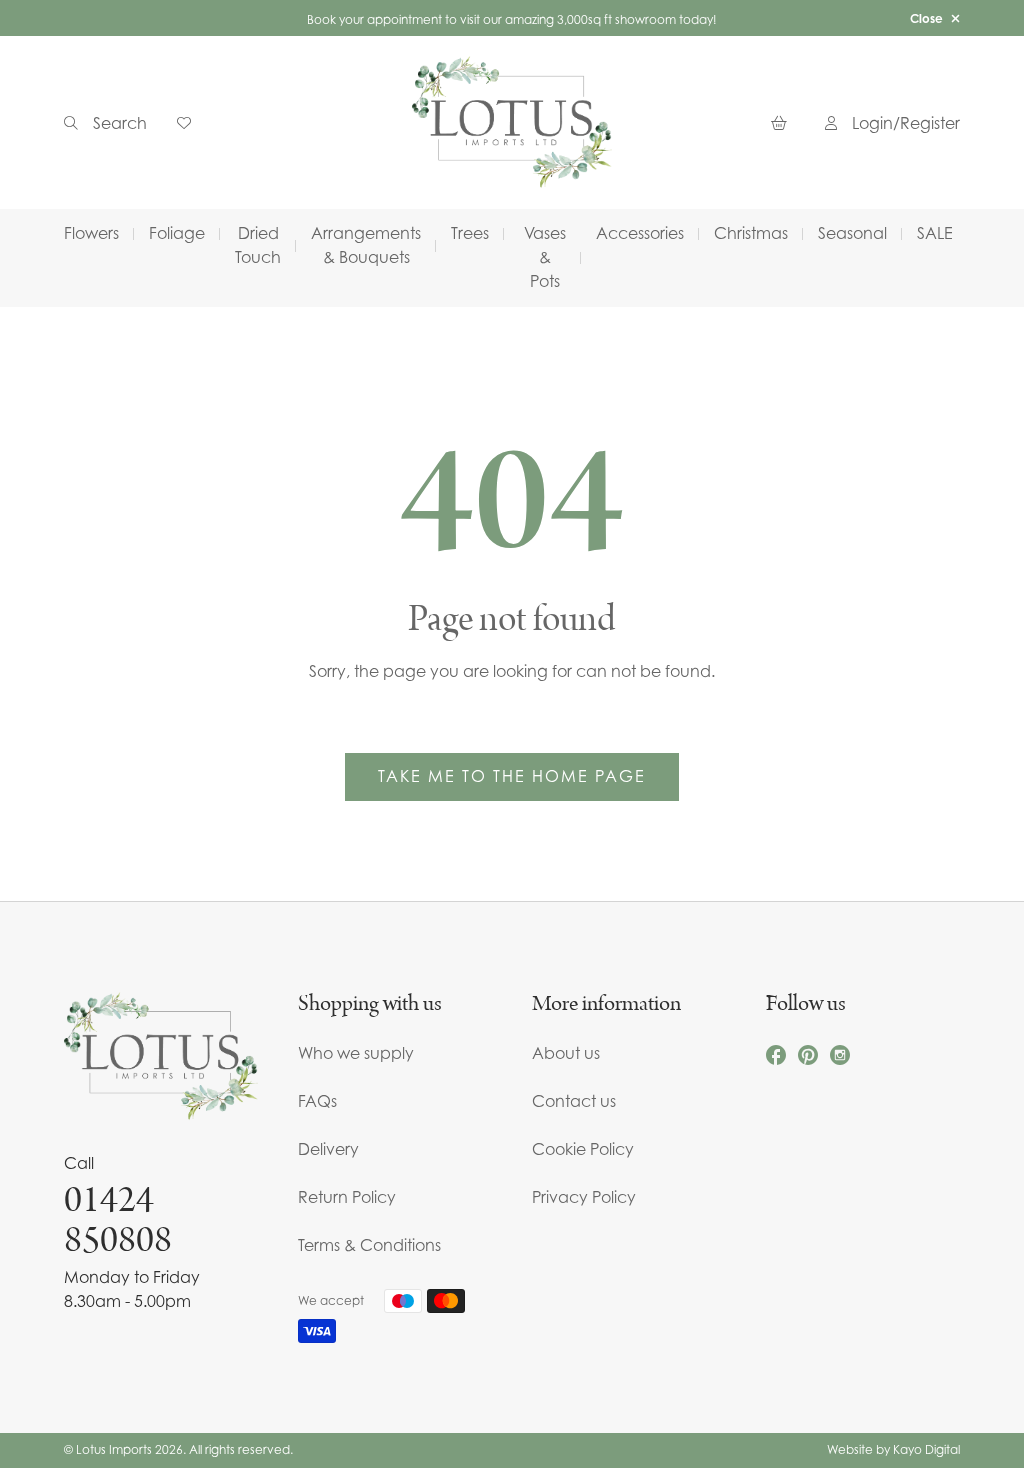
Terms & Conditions (369, 1245)
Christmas (751, 233)
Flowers (91, 233)
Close (926, 18)
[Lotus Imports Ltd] (512, 122)
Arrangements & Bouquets (366, 245)
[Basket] (783, 122)
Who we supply (356, 1053)
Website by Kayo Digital (893, 1449)
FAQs (317, 1101)
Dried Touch (258, 245)
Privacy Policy (584, 1197)
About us (566, 1053)
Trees (470, 233)
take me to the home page (512, 776)
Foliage (177, 233)
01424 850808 (118, 1220)
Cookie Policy (583, 1149)
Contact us (574, 1101)
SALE (935, 233)
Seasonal (852, 233)
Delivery (328, 1149)
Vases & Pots (545, 257)
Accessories (640, 233)
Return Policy (347, 1197)
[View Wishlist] (191, 122)
